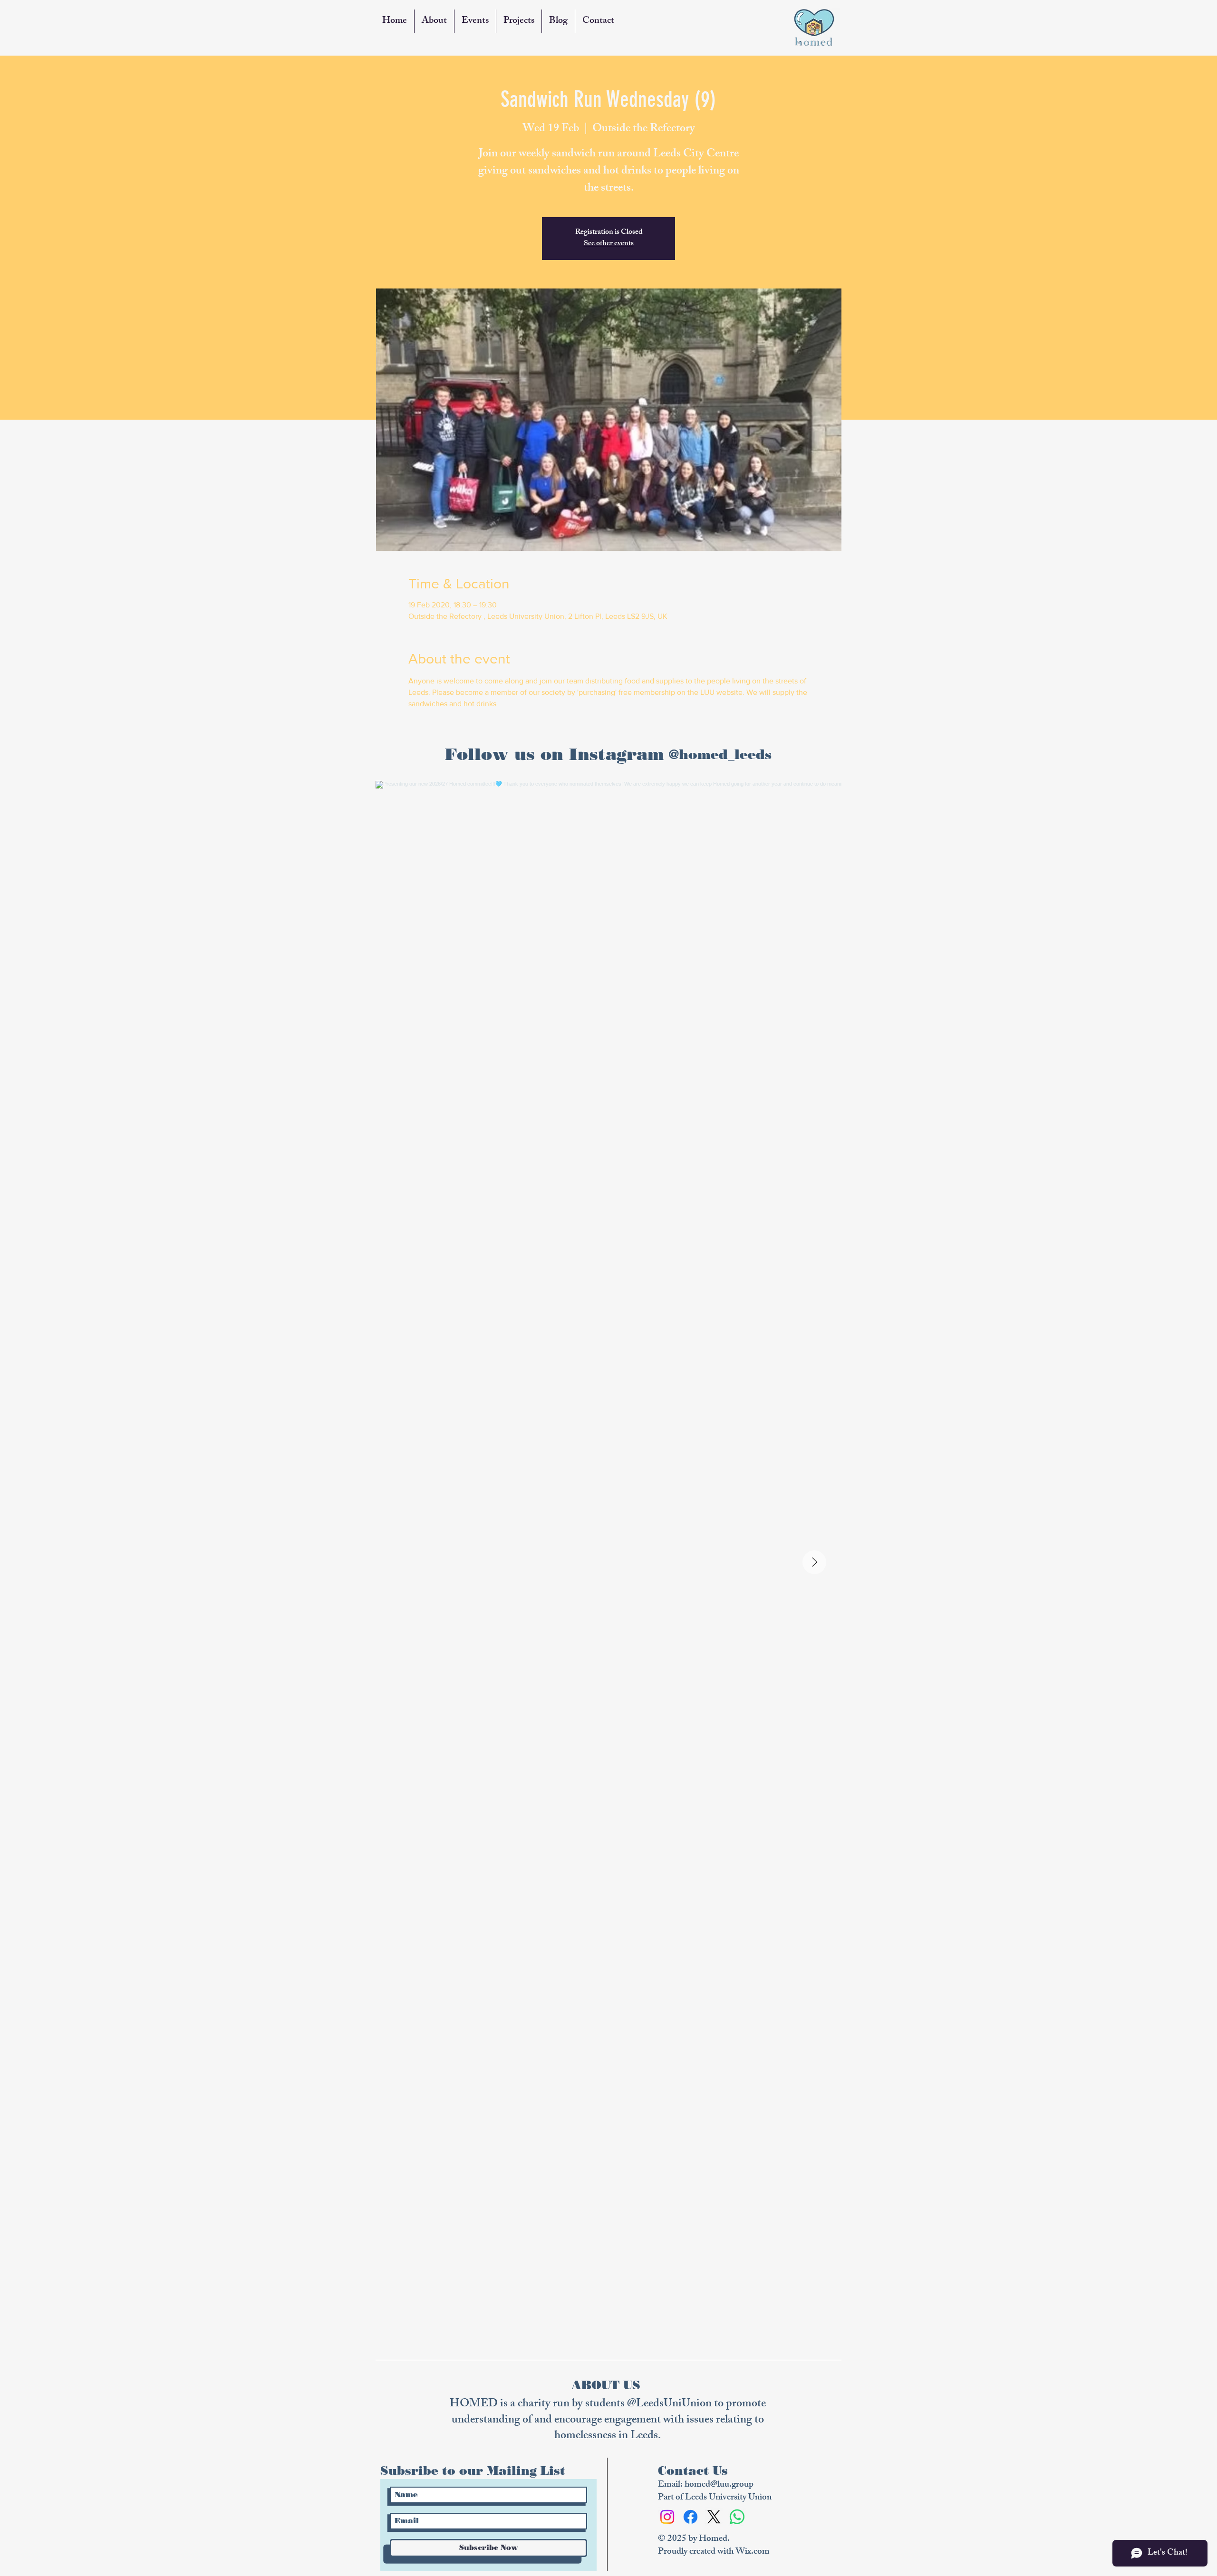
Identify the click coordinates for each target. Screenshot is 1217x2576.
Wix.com (753, 2552)
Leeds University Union (728, 2498)
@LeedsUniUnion (669, 2404)
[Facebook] (691, 2517)
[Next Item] (814, 1562)
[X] (714, 2517)
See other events (609, 244)
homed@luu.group (719, 2485)
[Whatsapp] (737, 2517)
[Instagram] (667, 2517)
